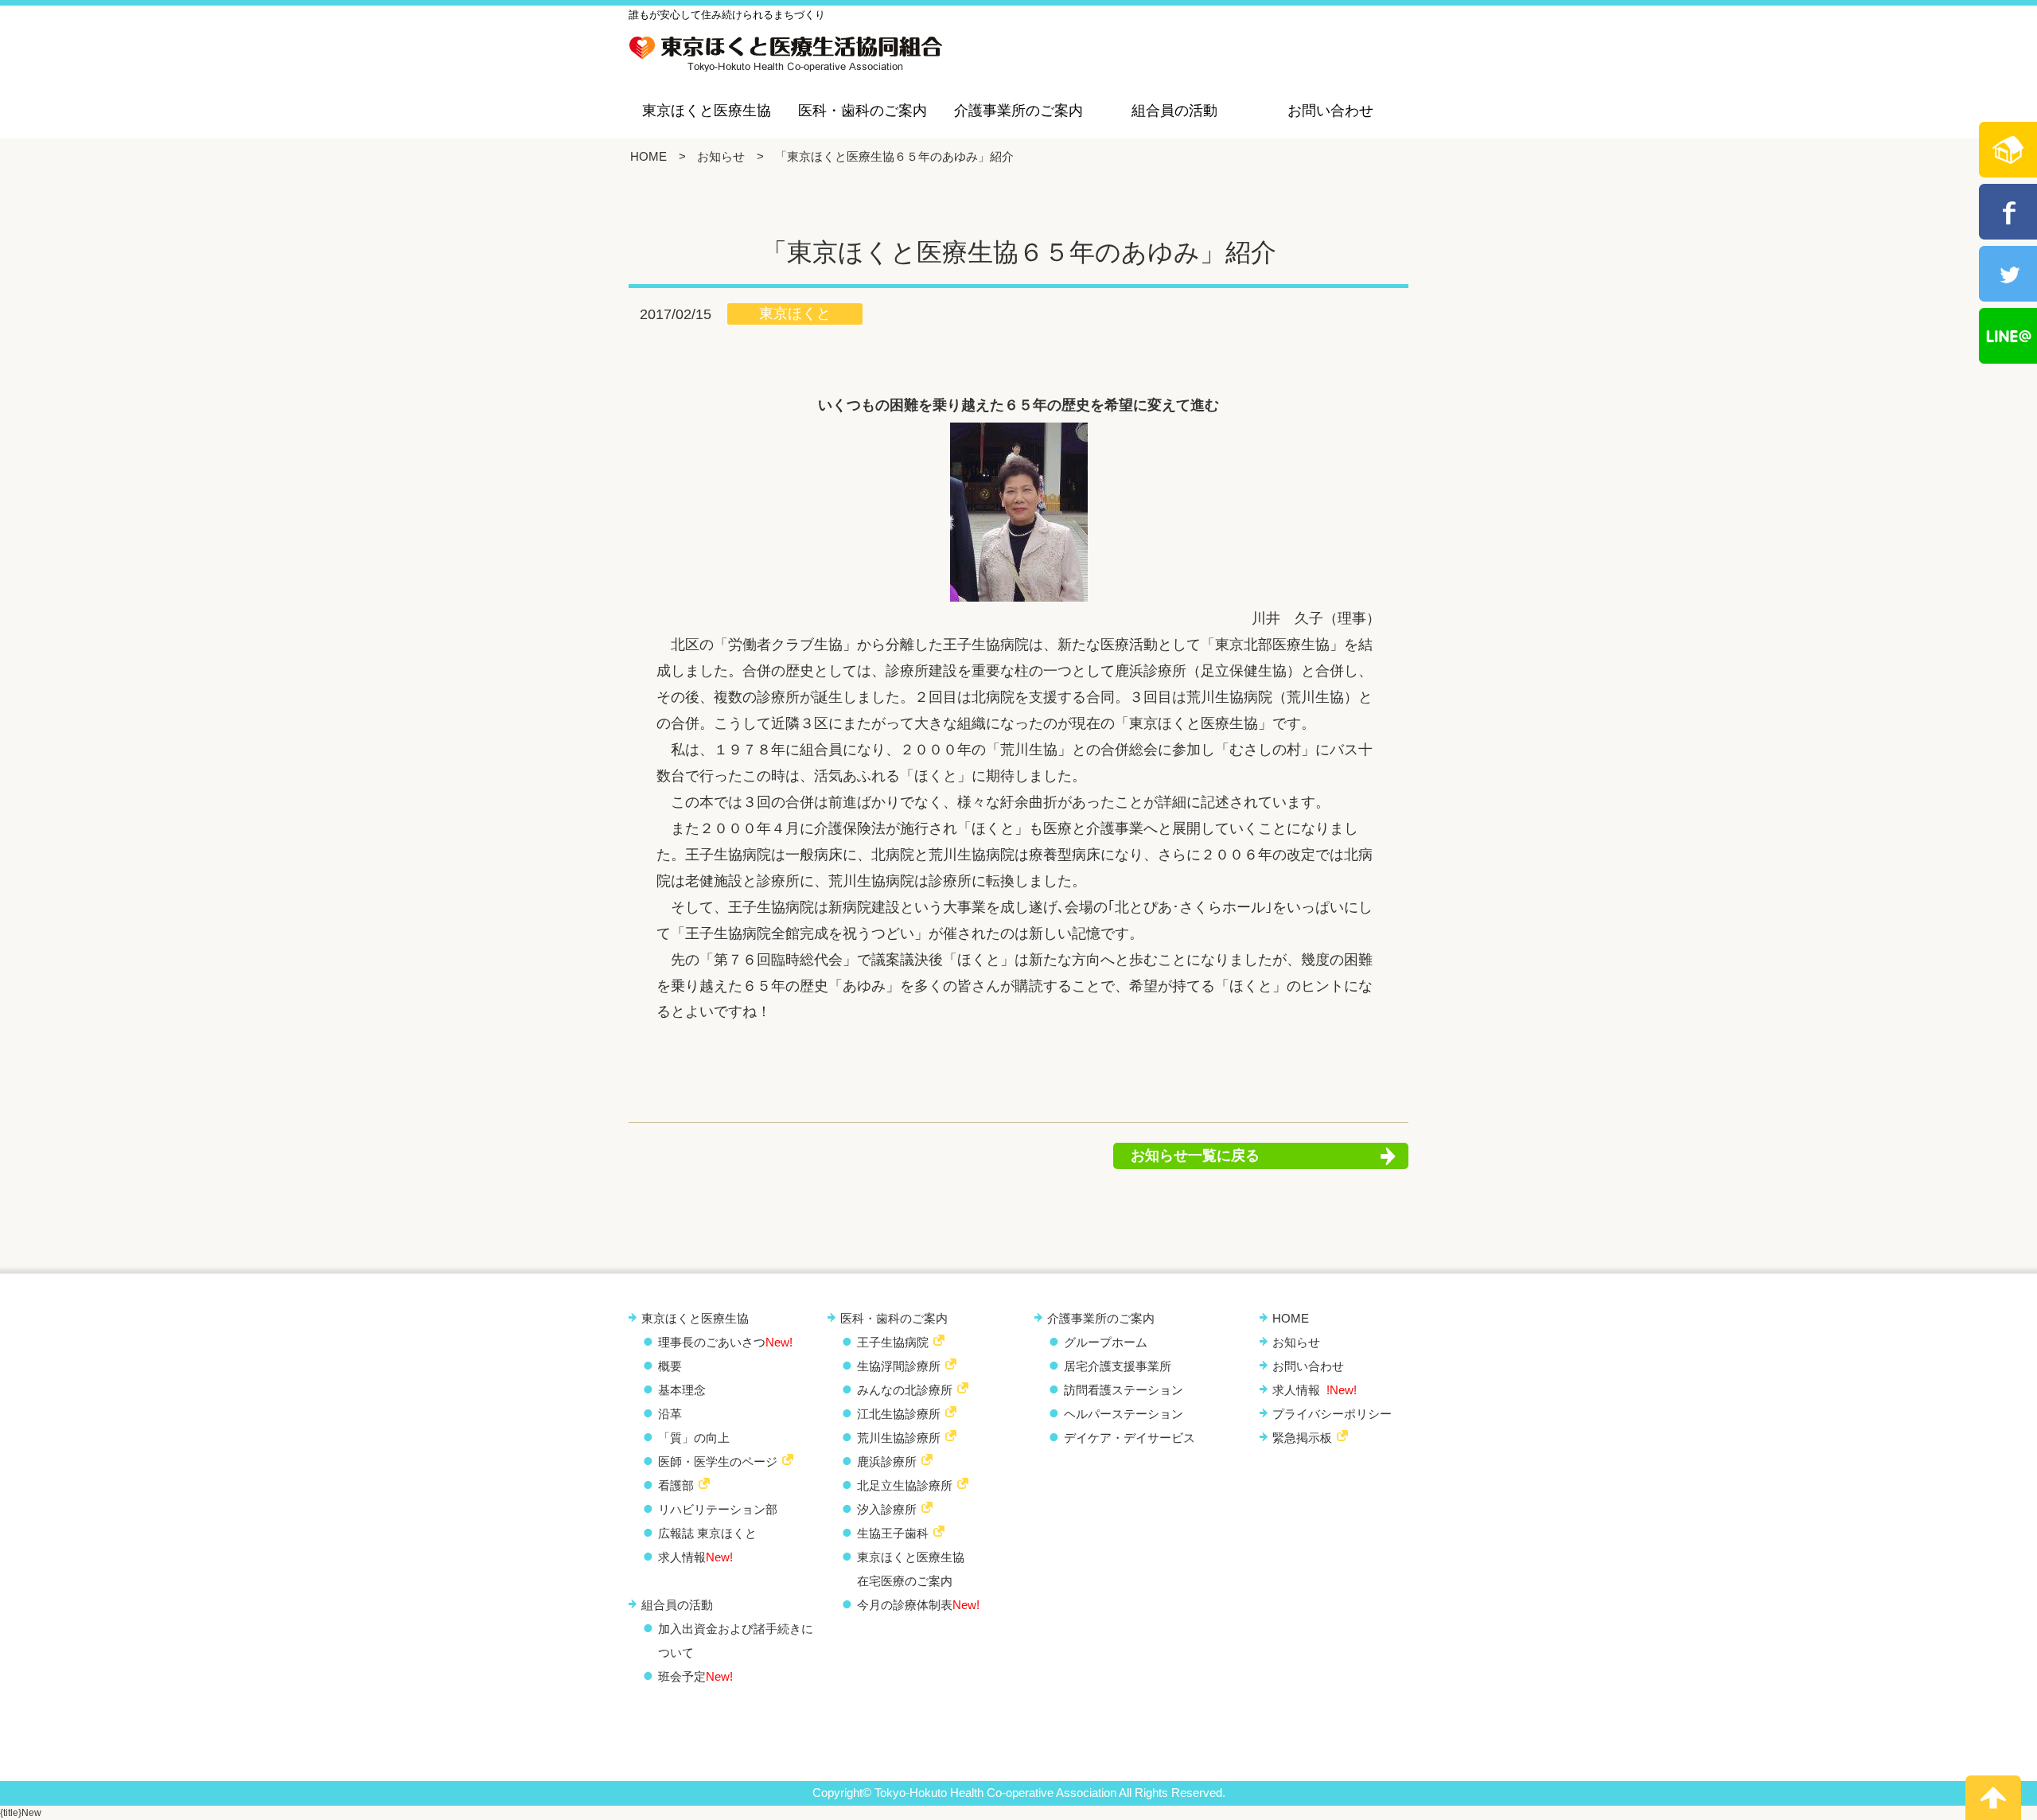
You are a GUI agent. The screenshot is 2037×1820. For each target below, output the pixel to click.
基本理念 (682, 1390)
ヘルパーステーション (1124, 1414)
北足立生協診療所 (905, 1485)
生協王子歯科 (893, 1533)
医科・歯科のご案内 (863, 111)
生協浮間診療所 (899, 1366)
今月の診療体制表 (918, 1605)
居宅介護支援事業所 (1118, 1366)
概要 (670, 1366)
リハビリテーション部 (718, 1509)
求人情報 (695, 1557)
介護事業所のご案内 (1018, 111)
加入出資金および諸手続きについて (736, 1641)
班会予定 (695, 1676)
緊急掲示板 (1302, 1438)
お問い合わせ (1330, 111)
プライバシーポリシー (1332, 1414)
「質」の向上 (694, 1438)
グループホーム (1106, 1342)
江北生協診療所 (899, 1414)
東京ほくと (795, 314)
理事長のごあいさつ (725, 1342)
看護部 (676, 1485)
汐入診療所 (887, 1509)
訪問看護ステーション (1124, 1390)
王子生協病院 (893, 1342)
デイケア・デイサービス (1130, 1438)
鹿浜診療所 (887, 1461)
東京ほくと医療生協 (707, 111)
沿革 (670, 1414)
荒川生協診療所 (899, 1438)
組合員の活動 (1174, 111)
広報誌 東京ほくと (707, 1533)
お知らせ (721, 156)
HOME (648, 156)
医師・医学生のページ (718, 1461)
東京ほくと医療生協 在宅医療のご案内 (911, 1569)
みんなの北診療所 (905, 1390)
